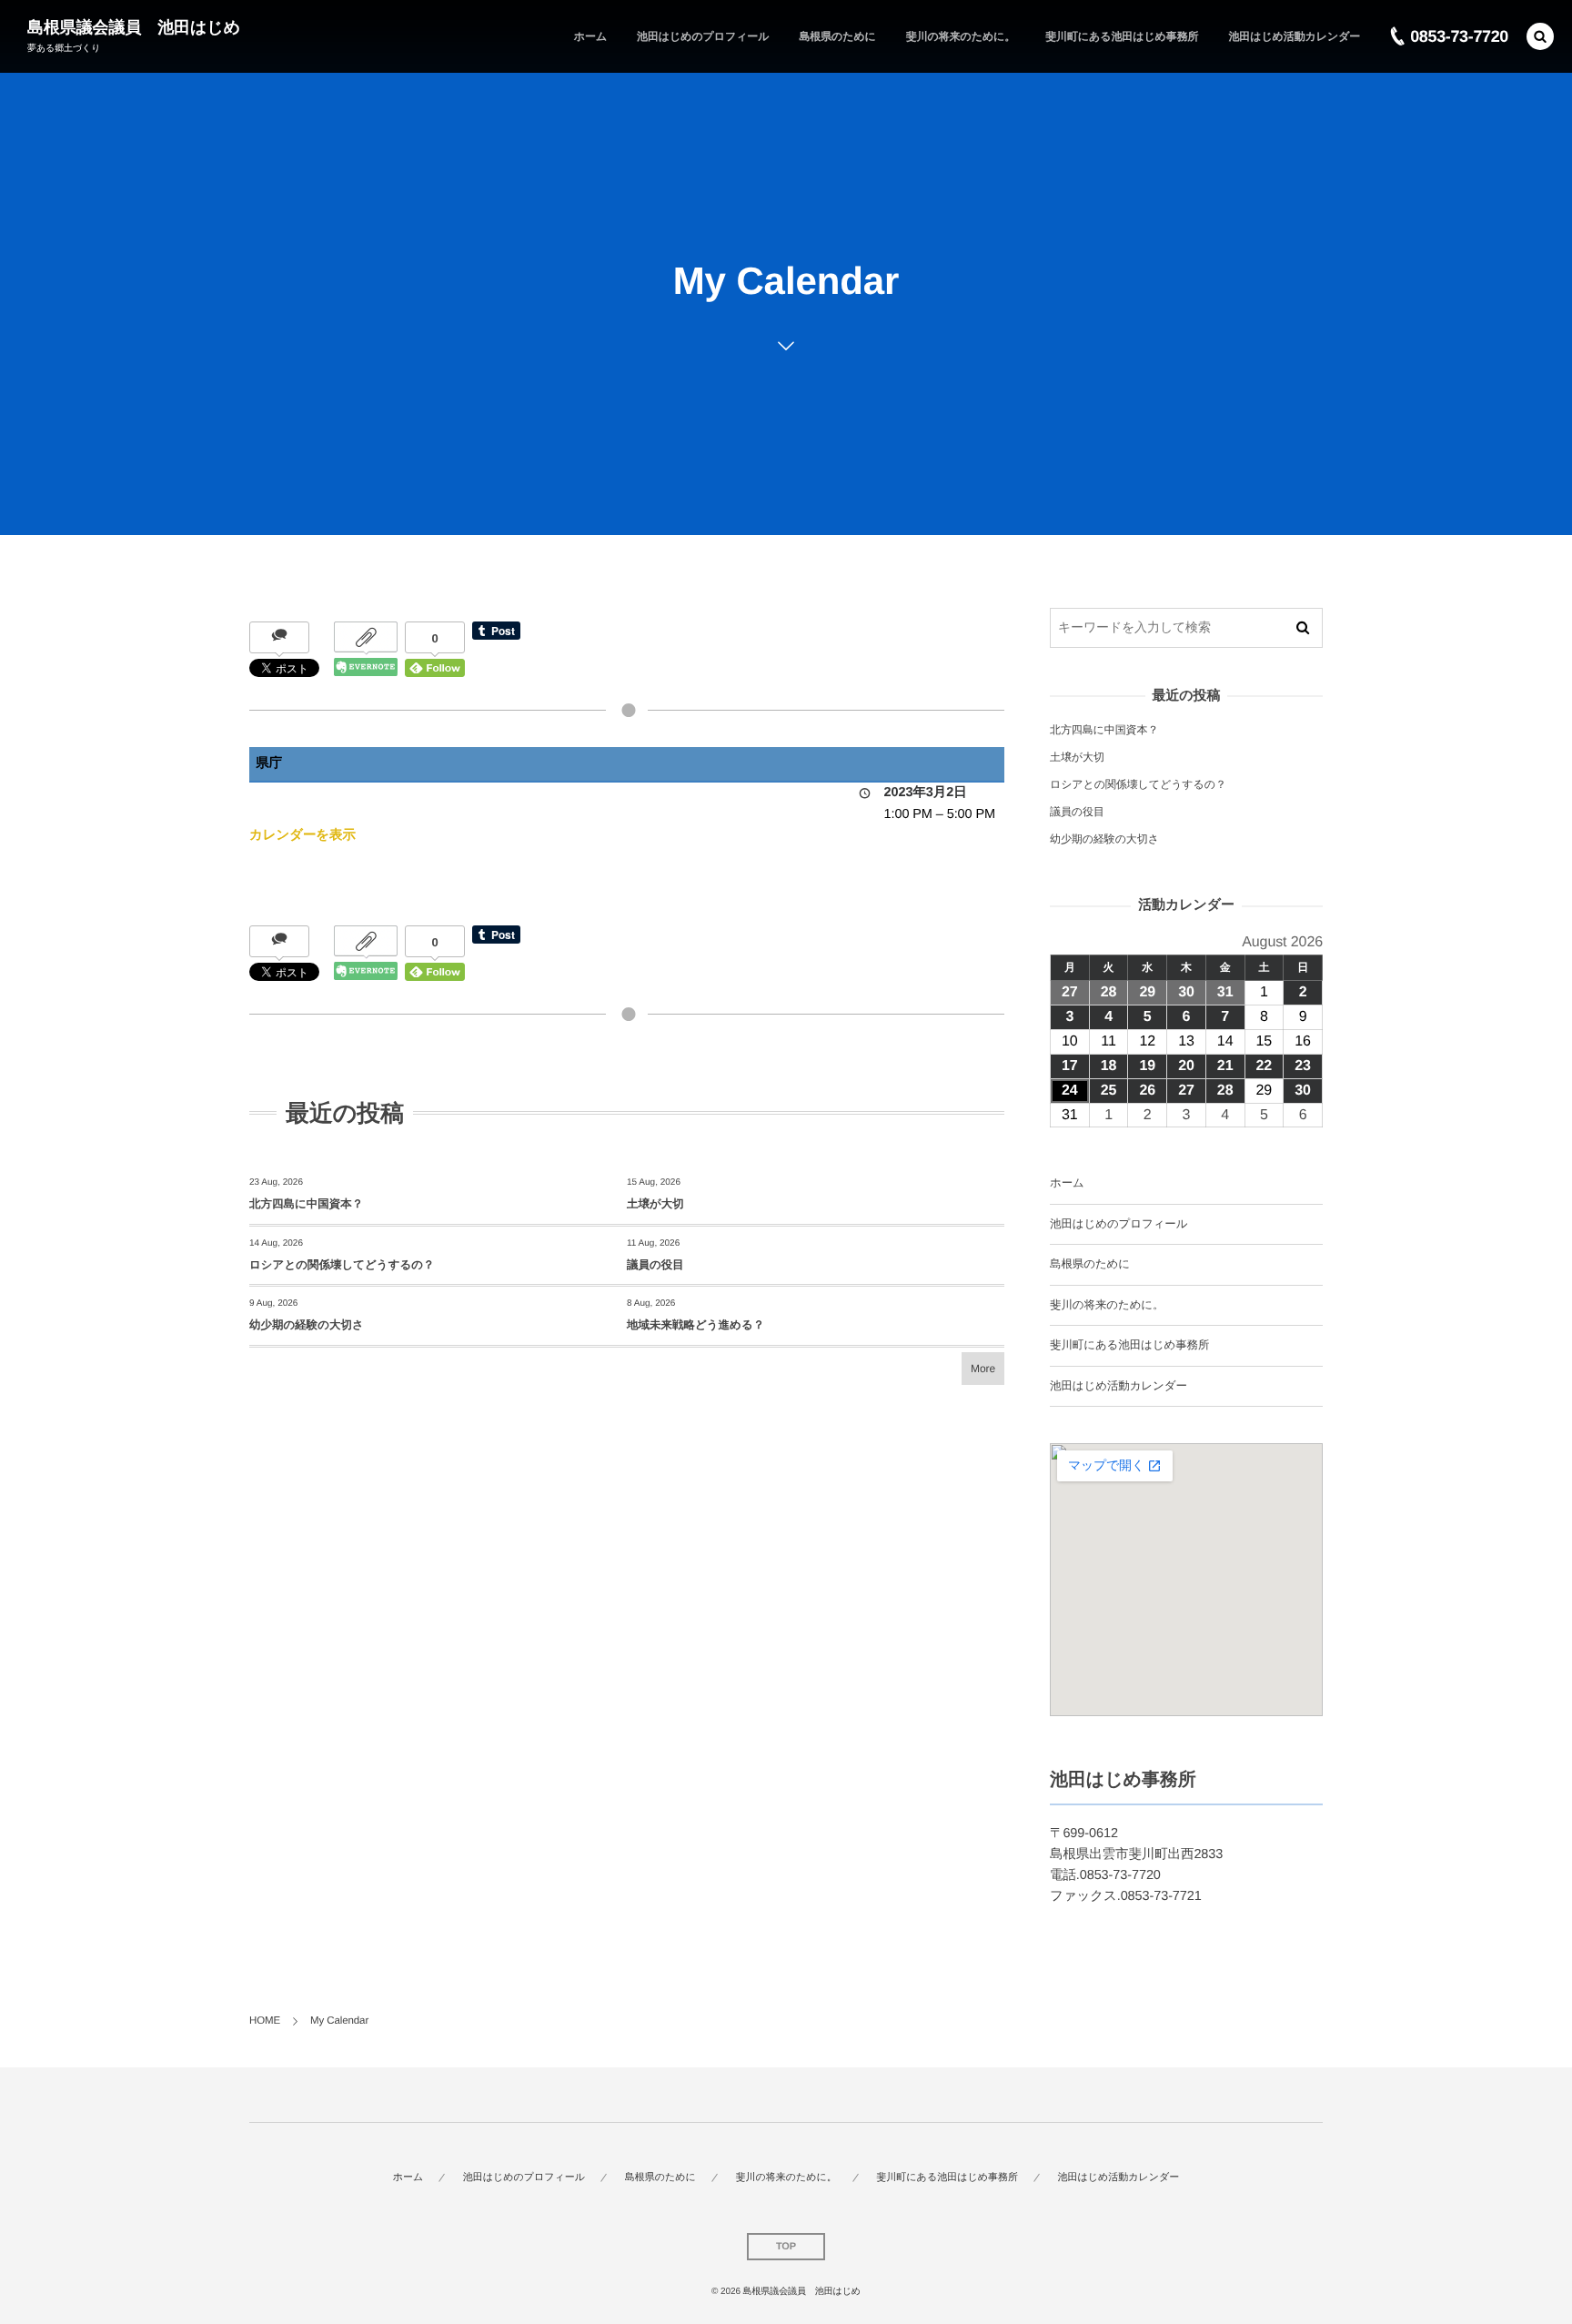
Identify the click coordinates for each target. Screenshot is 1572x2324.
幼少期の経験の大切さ (307, 1325)
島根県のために (1090, 1264)
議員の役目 (655, 1265)
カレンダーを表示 (302, 835)
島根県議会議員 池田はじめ (134, 27)
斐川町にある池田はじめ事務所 (1129, 1345)
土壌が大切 (655, 1204)
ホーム (1067, 1183)
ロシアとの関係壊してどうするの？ (342, 1265)
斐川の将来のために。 (1107, 1305)
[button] (1540, 36)
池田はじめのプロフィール (1119, 1224)
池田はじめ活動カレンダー (1119, 1386)
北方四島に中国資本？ (306, 1204)
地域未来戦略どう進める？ (695, 1325)
